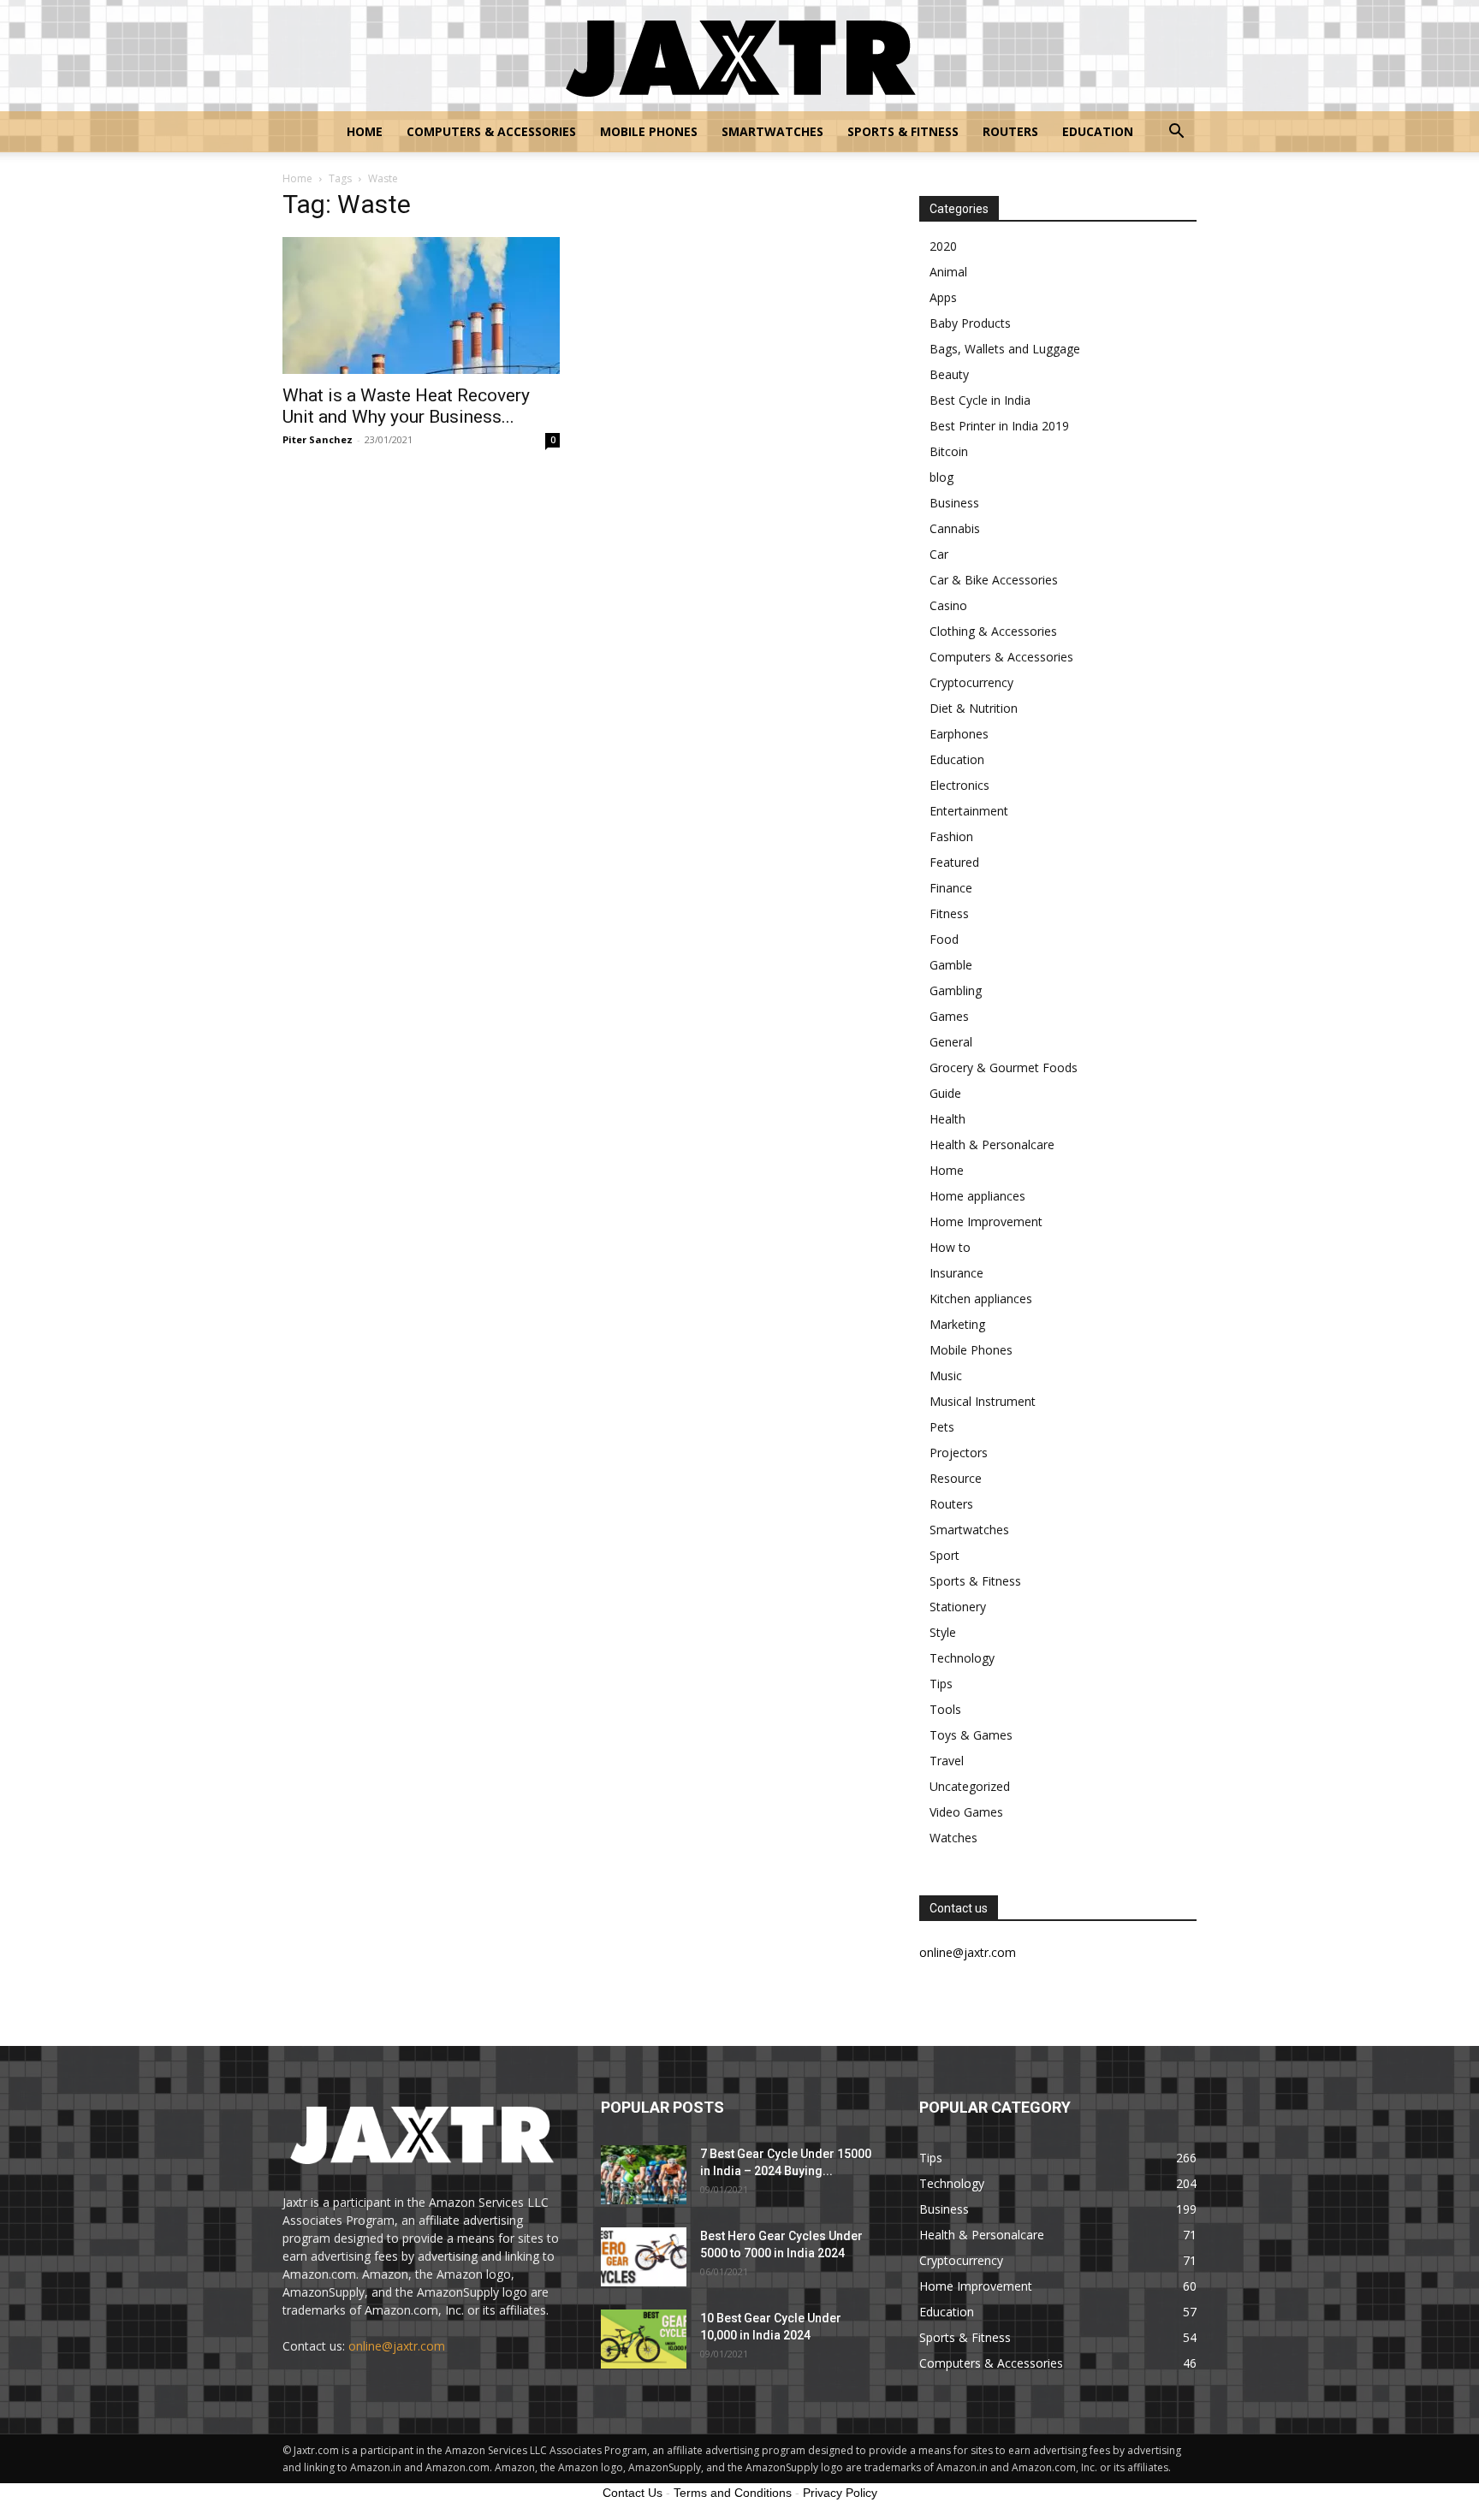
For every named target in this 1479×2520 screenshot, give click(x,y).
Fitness (949, 913)
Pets (942, 1427)
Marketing (957, 1324)
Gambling (956, 990)
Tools (945, 1709)
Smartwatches (772, 131)
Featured (954, 862)
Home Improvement (986, 1221)
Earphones (959, 734)
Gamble (951, 965)
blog (941, 477)
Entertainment (969, 811)
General (951, 1042)
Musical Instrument (983, 1401)
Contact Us (633, 2493)
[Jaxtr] (739, 56)
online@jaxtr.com (397, 2346)
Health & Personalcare (992, 1144)
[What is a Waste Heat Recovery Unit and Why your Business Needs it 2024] (421, 305)
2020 (943, 246)
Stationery (958, 1607)
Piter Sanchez (318, 439)
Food (944, 939)
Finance (951, 888)
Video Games (966, 1812)
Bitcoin (949, 451)
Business (954, 503)
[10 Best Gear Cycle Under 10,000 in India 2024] (644, 2339)
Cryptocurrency (971, 682)
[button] (1176, 133)
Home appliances (977, 1196)
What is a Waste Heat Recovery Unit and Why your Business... (406, 406)
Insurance (956, 1273)
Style (943, 1632)
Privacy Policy (840, 2493)
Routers (1010, 131)
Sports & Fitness (903, 131)
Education (1098, 131)
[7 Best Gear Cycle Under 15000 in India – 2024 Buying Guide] (644, 2175)
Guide (945, 1093)
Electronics (959, 785)
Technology (962, 1658)
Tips (941, 1684)
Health (947, 1119)
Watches (953, 1838)
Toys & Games (971, 1735)
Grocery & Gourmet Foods (1004, 1067)
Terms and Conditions (733, 2493)
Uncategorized (970, 1786)
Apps (943, 297)
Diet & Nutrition (974, 708)
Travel (947, 1761)
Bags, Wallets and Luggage (1005, 349)
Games (949, 1016)
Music (946, 1376)
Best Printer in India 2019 (999, 426)
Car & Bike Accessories (994, 580)
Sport (944, 1555)
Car (939, 554)
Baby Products (970, 323)
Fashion (951, 836)
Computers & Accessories (491, 131)
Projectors (959, 1453)
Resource (956, 1478)
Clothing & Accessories (993, 631)
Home (365, 131)
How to (950, 1247)
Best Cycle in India (980, 400)
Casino (948, 605)
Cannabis (955, 528)
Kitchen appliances (981, 1299)
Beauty (949, 374)
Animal (948, 272)
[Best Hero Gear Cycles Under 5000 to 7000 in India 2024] (644, 2257)
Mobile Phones (649, 131)
